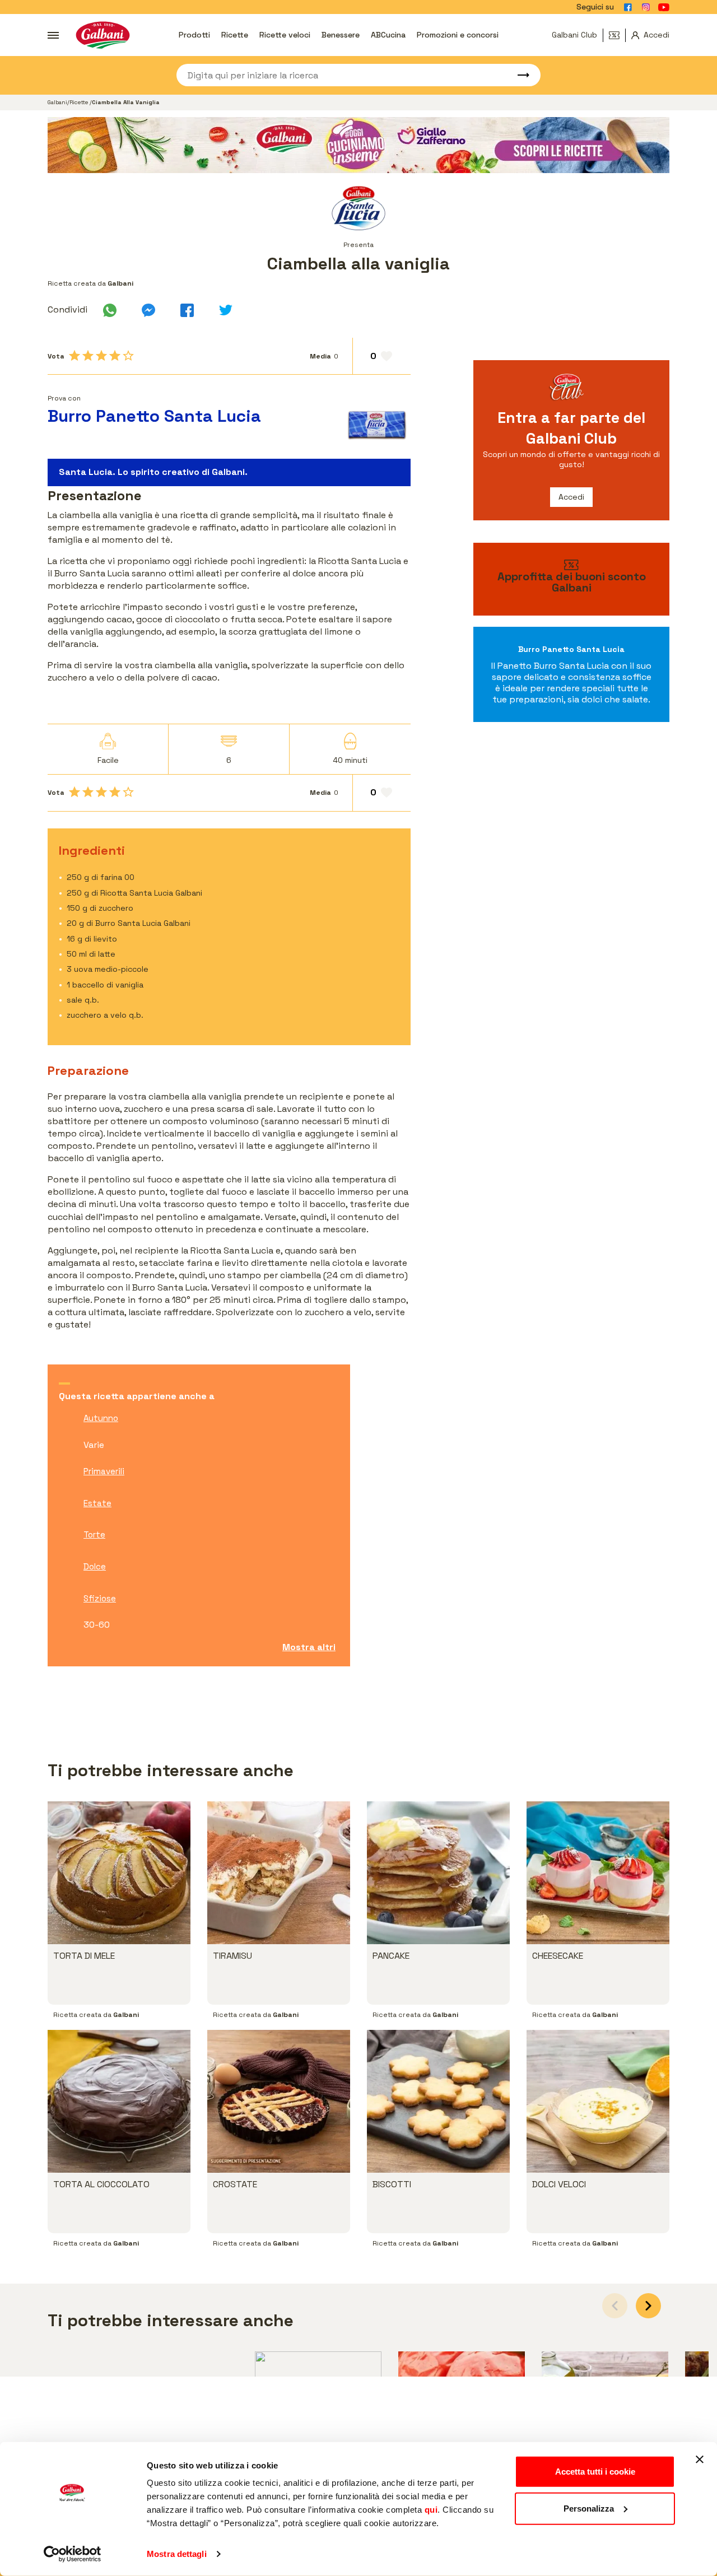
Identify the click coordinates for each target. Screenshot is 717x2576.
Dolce (95, 1566)
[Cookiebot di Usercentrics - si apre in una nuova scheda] (73, 2554)
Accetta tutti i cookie (595, 2472)
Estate (97, 1503)
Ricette (235, 35)
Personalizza (589, 2508)
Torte (94, 1534)
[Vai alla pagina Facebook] (628, 7)
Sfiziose (100, 1598)
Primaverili (104, 1471)
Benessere (341, 35)
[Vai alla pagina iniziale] (103, 35)
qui (431, 2510)
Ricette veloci (285, 35)
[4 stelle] (115, 356)
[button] (648, 2306)
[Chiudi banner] (700, 2459)
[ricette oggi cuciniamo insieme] (358, 145)
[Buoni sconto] (617, 35)
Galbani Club (574, 35)
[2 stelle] (88, 356)
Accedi (571, 497)
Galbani (57, 102)
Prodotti (194, 35)
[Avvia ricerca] (518, 75)
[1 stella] (75, 356)
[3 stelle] (101, 356)
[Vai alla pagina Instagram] (646, 7)
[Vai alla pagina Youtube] (664, 7)
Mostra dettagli (177, 2554)
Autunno (101, 1418)
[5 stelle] (128, 356)
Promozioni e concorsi (458, 35)
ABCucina (388, 35)
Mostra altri (309, 1647)
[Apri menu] (53, 35)
